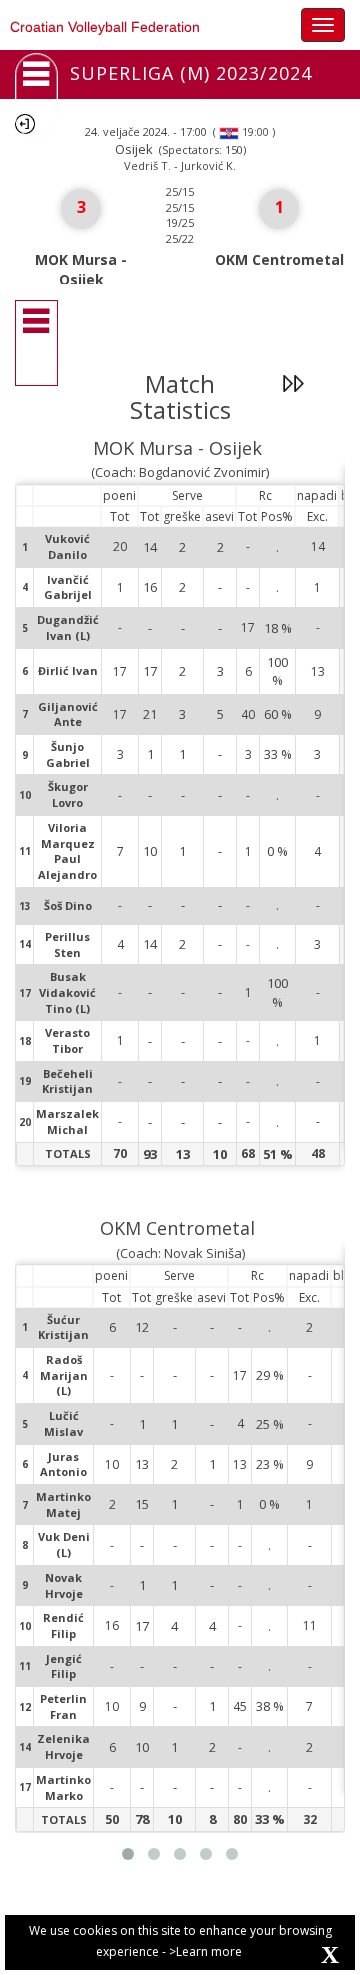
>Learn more (205, 1951)
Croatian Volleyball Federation (105, 27)
